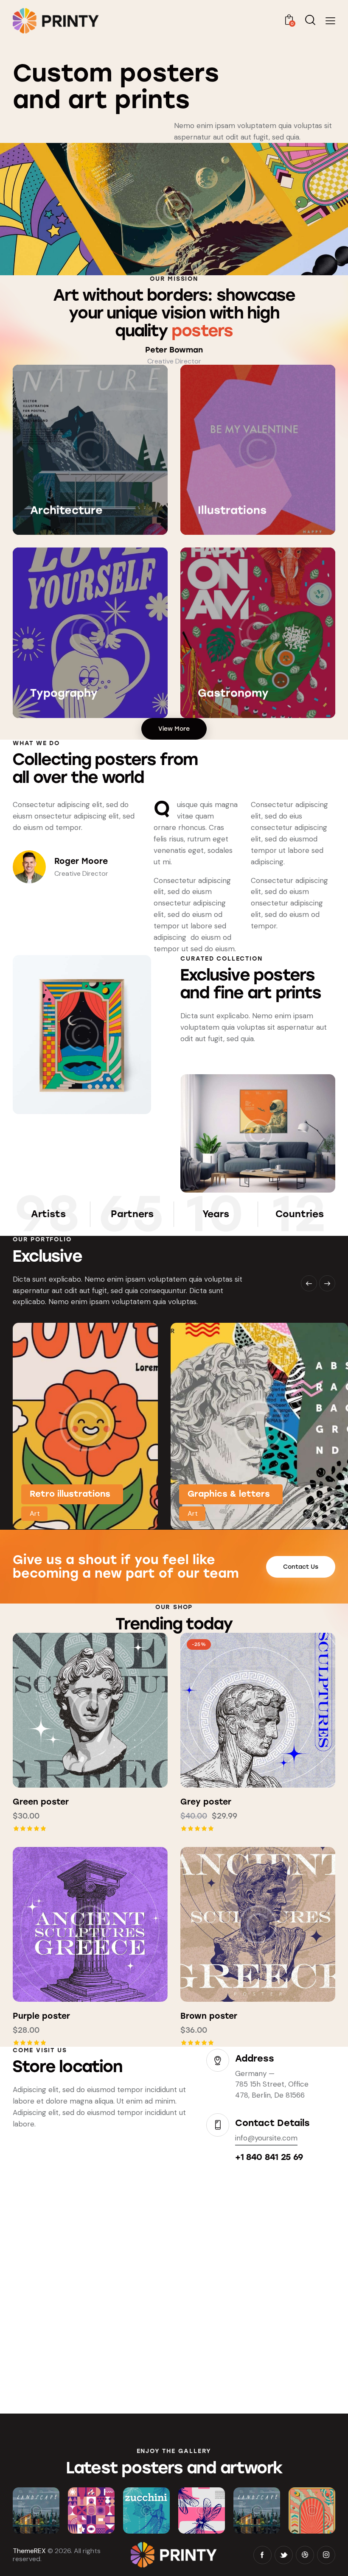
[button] (67, 1710)
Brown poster (209, 2016)
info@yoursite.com (266, 2138)
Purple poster (41, 2016)
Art (35, 1513)
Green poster (41, 1802)
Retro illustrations (70, 1494)
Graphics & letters (229, 1494)
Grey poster (206, 1802)
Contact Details (272, 2123)
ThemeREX (29, 2551)
